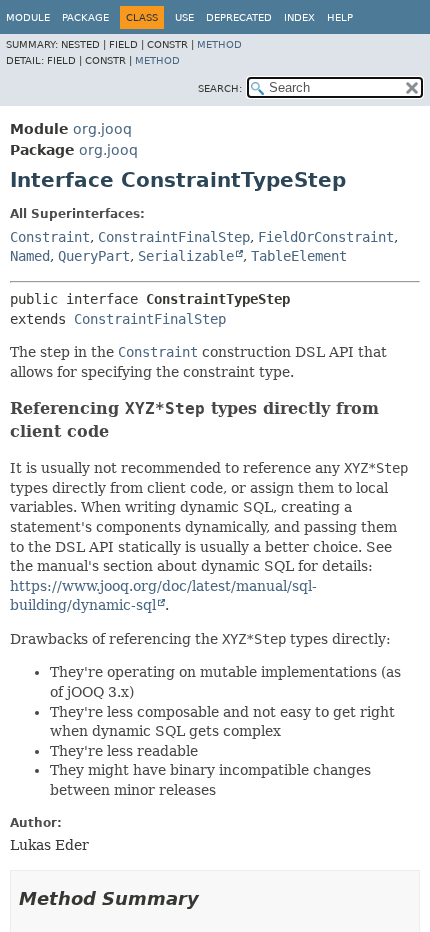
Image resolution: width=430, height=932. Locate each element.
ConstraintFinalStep (174, 237)
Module (28, 17)
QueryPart (94, 256)
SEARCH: (220, 88)
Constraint (50, 237)
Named (30, 256)
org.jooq (102, 129)
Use (184, 17)
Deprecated (239, 17)
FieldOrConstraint (326, 237)
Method (219, 44)
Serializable (186, 256)
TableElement (299, 256)
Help (340, 17)
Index (299, 17)
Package (85, 17)
